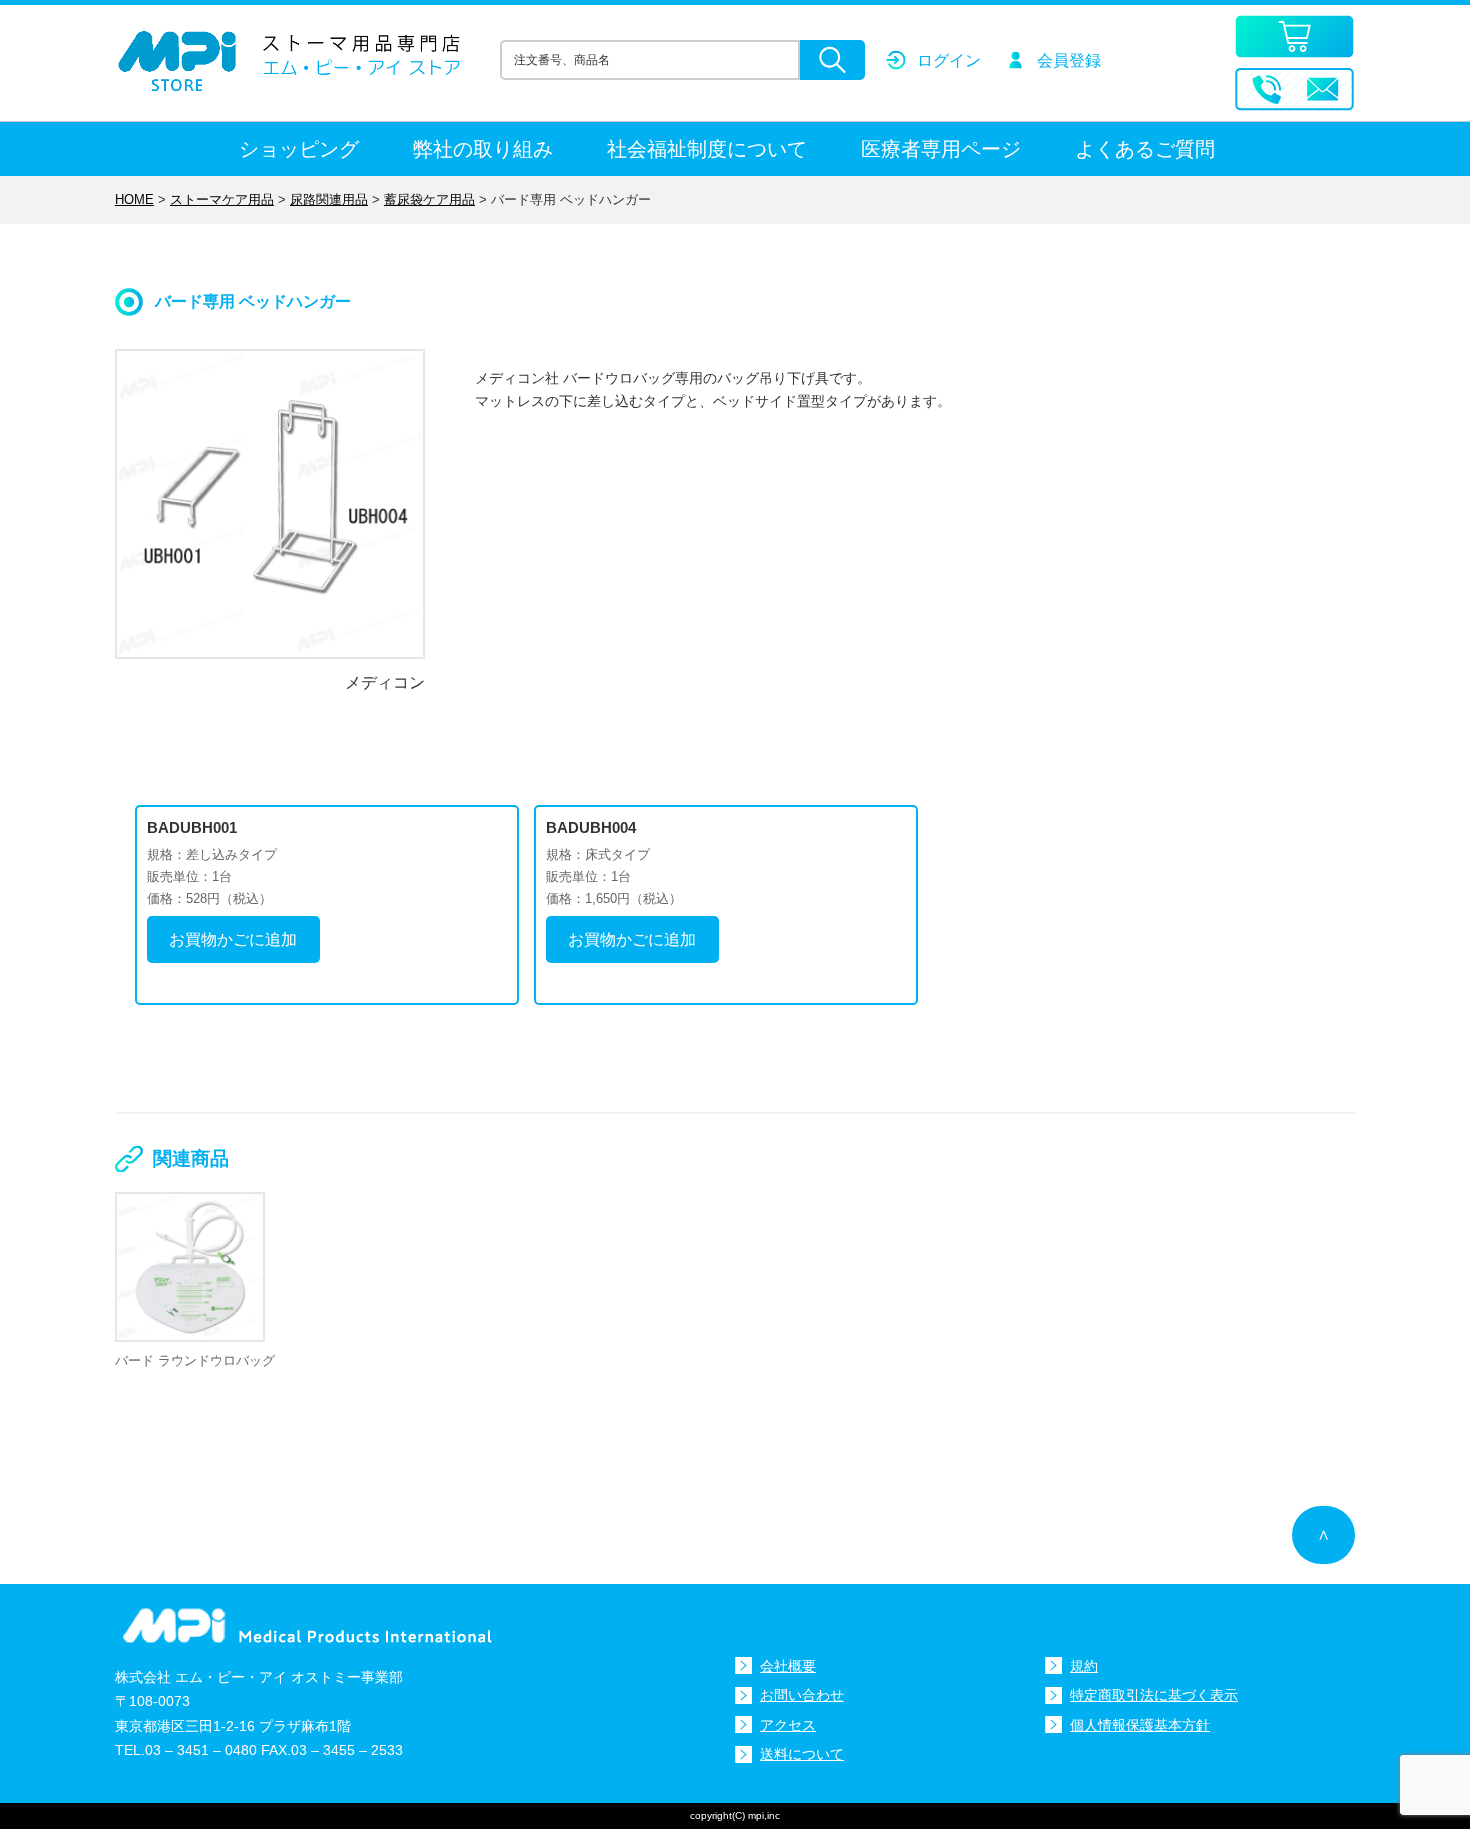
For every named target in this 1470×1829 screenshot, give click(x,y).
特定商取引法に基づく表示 (1154, 1695)
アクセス (788, 1725)
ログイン (949, 60)
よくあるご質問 (1145, 149)
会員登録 (1069, 60)
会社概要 (788, 1666)
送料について (802, 1754)
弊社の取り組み (483, 149)
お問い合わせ (802, 1695)
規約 (1084, 1666)
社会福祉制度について (707, 149)
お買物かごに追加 (233, 939)
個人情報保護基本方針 (1140, 1725)
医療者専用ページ (941, 149)
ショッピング (299, 149)
